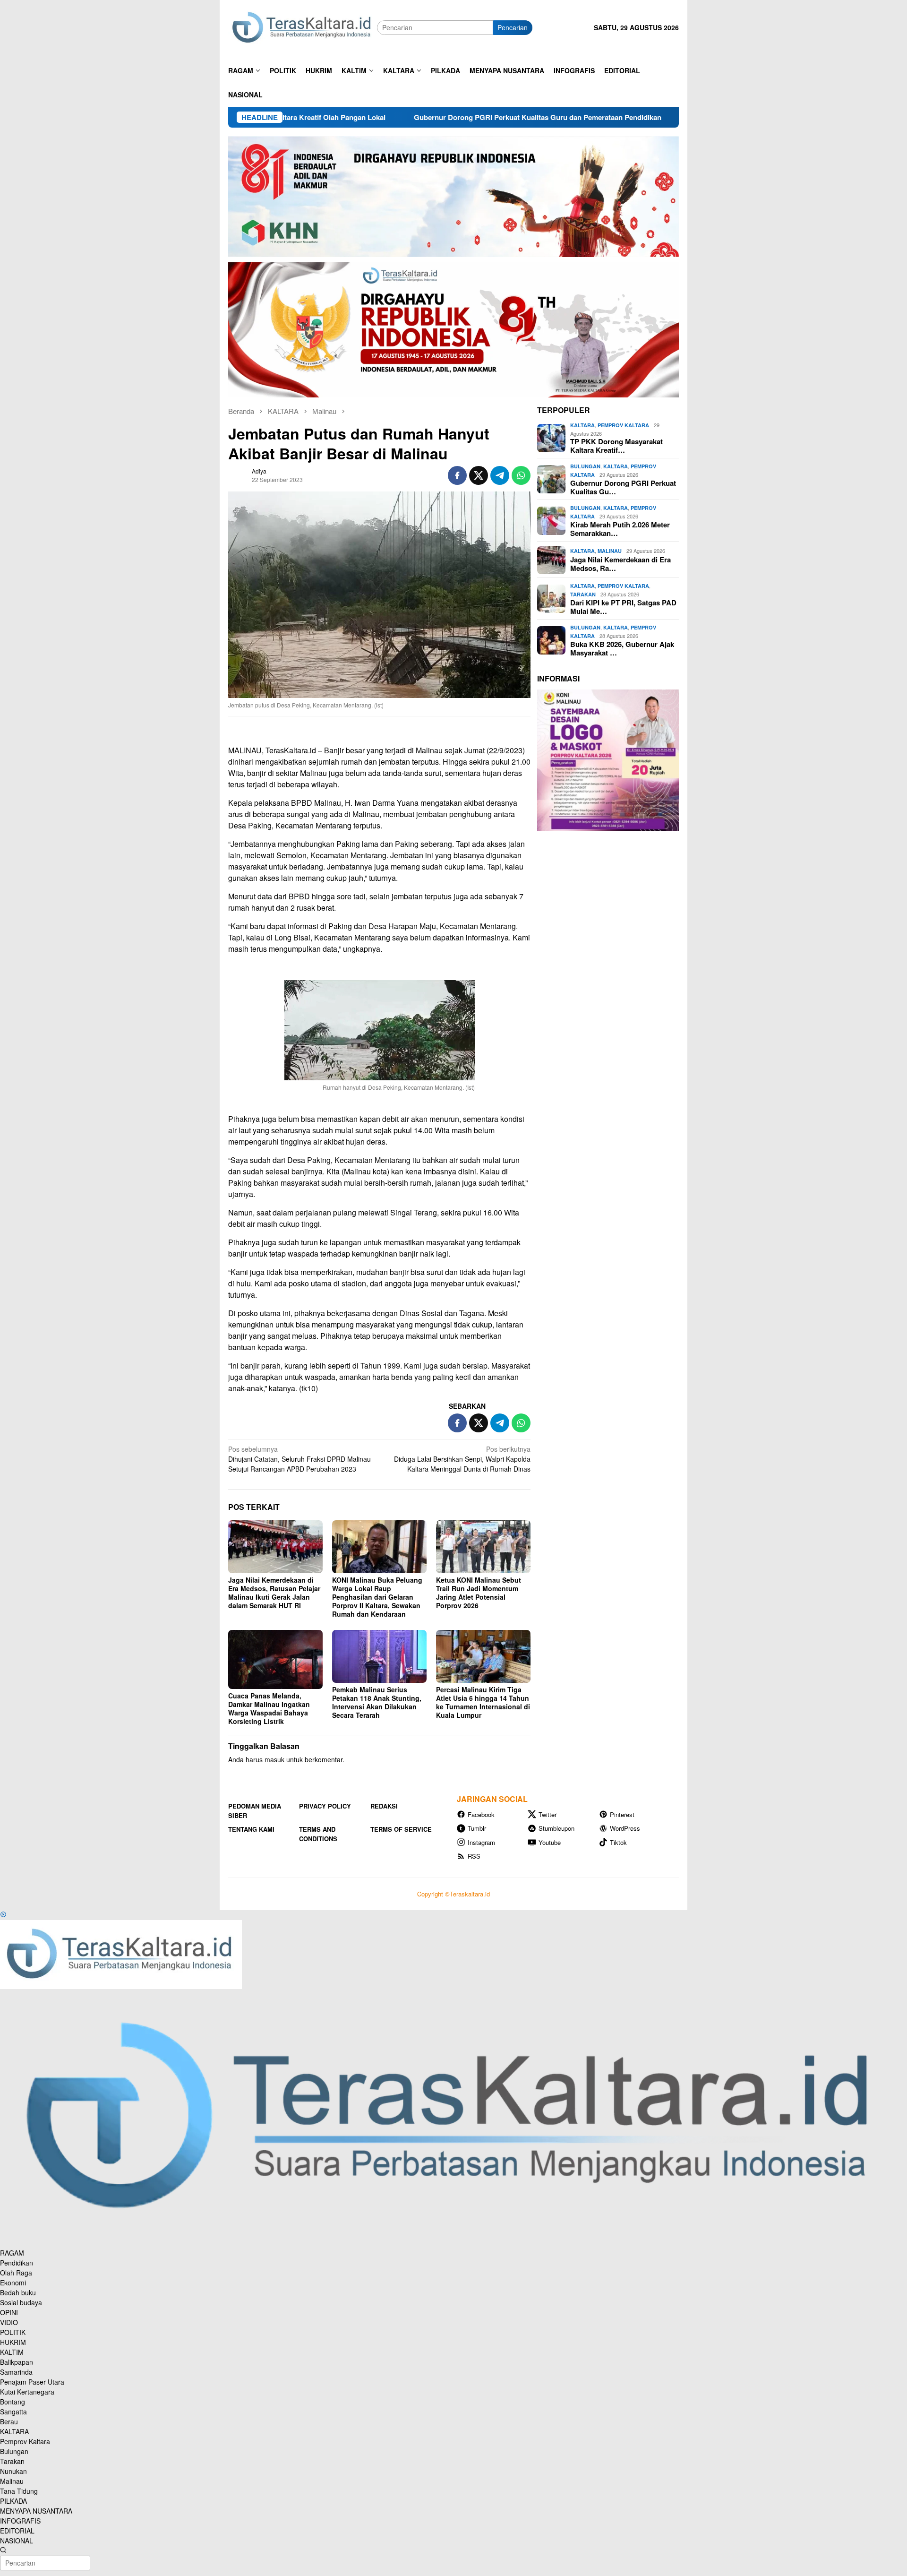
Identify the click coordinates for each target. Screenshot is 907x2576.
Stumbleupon (556, 1828)
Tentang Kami (251, 1829)
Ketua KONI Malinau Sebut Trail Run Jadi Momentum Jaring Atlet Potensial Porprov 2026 (479, 1593)
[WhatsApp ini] (521, 475)
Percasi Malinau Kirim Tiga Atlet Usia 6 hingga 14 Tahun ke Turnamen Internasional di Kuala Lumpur (483, 1702)
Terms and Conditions (318, 1834)
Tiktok (618, 1842)
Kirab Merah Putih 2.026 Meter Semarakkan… (620, 529)
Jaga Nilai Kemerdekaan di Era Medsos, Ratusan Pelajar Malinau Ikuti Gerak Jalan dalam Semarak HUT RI (274, 1593)
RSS (474, 1856)
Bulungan (585, 467)
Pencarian (513, 27)
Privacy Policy (325, 1806)
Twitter (548, 1814)
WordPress (625, 1828)
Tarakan (583, 594)
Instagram (481, 1842)
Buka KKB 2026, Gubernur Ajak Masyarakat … (622, 649)
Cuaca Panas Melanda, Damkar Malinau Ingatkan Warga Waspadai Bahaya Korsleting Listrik (269, 1708)
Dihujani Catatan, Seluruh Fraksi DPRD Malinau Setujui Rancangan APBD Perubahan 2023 (299, 1459)
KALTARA (582, 426)
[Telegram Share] (500, 475)
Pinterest (622, 1814)
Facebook (481, 1814)
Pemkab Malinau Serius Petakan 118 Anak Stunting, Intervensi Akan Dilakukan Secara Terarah (377, 1702)
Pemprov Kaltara (623, 426)
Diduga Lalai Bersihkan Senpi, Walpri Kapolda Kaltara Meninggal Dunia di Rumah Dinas (462, 1459)
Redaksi (384, 1806)
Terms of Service (401, 1829)
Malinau (610, 551)
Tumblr (477, 1828)
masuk (274, 1759)
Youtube (550, 1842)
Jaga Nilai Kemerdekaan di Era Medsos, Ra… (620, 564)
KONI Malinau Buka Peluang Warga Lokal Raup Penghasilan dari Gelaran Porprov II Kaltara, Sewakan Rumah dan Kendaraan (377, 1597)
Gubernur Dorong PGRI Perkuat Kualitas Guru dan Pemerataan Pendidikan (432, 117)
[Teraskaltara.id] (303, 27)
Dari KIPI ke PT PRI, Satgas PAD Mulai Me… (623, 607)
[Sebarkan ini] (457, 475)
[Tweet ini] (479, 475)
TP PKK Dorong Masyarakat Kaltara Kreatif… (616, 446)
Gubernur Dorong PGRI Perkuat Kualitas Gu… (623, 488)
